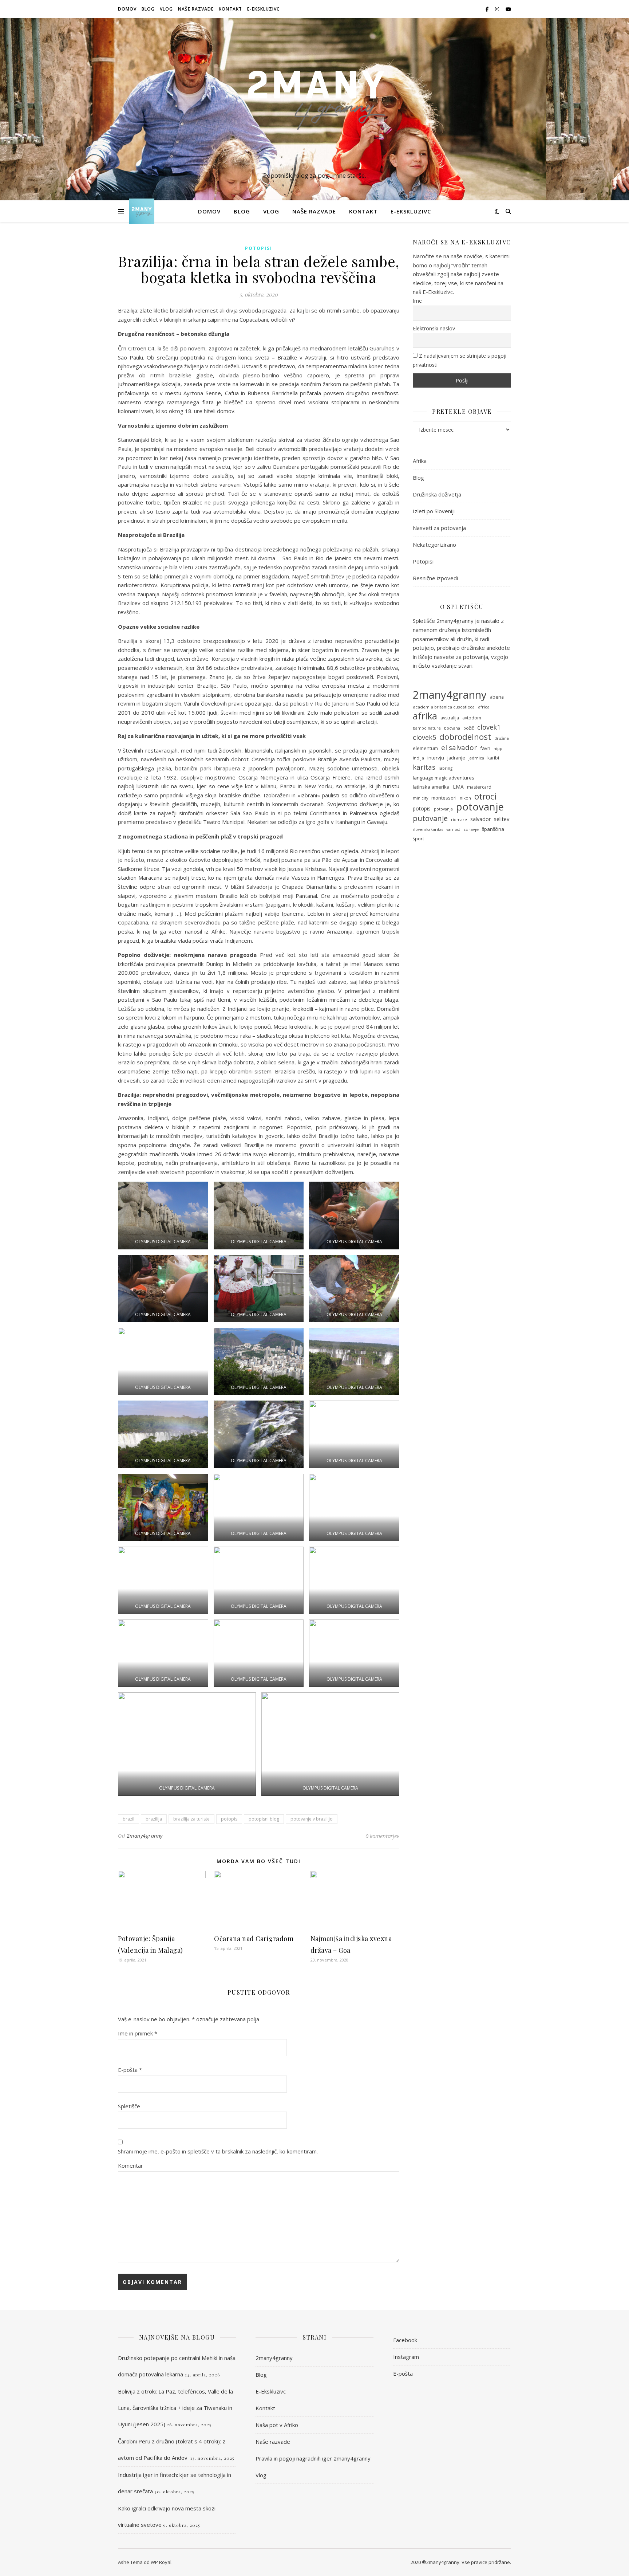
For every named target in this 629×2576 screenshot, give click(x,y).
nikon (465, 798)
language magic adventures (444, 778)
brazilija (154, 1819)
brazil (128, 1819)
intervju (436, 758)
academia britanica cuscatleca (444, 707)
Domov (127, 9)
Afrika (420, 461)
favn (485, 748)
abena (497, 697)
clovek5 (424, 737)
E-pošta (130, 2070)
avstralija (450, 718)
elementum (425, 748)
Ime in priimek (138, 2033)
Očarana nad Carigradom (254, 1939)
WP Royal (161, 2562)
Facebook (405, 2340)
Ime (417, 301)
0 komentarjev (382, 1836)
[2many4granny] (314, 103)
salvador (480, 819)
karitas (424, 767)
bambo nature (427, 728)
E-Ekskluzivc (263, 9)
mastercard (479, 787)
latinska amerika (431, 787)
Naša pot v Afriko (277, 2425)
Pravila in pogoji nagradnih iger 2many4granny (313, 2458)
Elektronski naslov (434, 328)
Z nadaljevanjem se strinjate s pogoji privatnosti (460, 360)
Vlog (166, 9)
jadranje (456, 758)
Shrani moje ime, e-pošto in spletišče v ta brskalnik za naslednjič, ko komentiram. (218, 2151)
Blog (148, 9)
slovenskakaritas (428, 829)
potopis (229, 1819)
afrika (425, 716)
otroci (485, 796)
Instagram (406, 2357)
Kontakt (230, 9)
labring (446, 768)
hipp (498, 749)
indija (418, 758)
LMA (458, 787)
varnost (453, 829)
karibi (493, 758)
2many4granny (145, 1836)
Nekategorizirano (434, 545)
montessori (444, 798)
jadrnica (476, 758)
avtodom (472, 718)
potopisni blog (264, 1819)
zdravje (471, 829)
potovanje (480, 807)
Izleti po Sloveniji (434, 511)
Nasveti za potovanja (439, 528)
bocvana (452, 728)
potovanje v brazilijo (312, 1819)
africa (484, 707)
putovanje (430, 818)
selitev (502, 819)
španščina (493, 829)
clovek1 (489, 727)
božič (469, 728)
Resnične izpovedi (435, 578)
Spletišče (129, 2106)
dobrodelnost (465, 737)
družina (502, 738)
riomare (459, 820)
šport (418, 839)
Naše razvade (196, 9)
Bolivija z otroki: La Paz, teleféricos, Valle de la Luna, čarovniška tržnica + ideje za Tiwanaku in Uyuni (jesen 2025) (175, 2408)
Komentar (130, 2165)
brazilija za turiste (191, 1819)
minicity (420, 798)
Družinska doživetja (437, 494)
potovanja (443, 809)
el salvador (459, 748)
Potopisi (259, 248)
